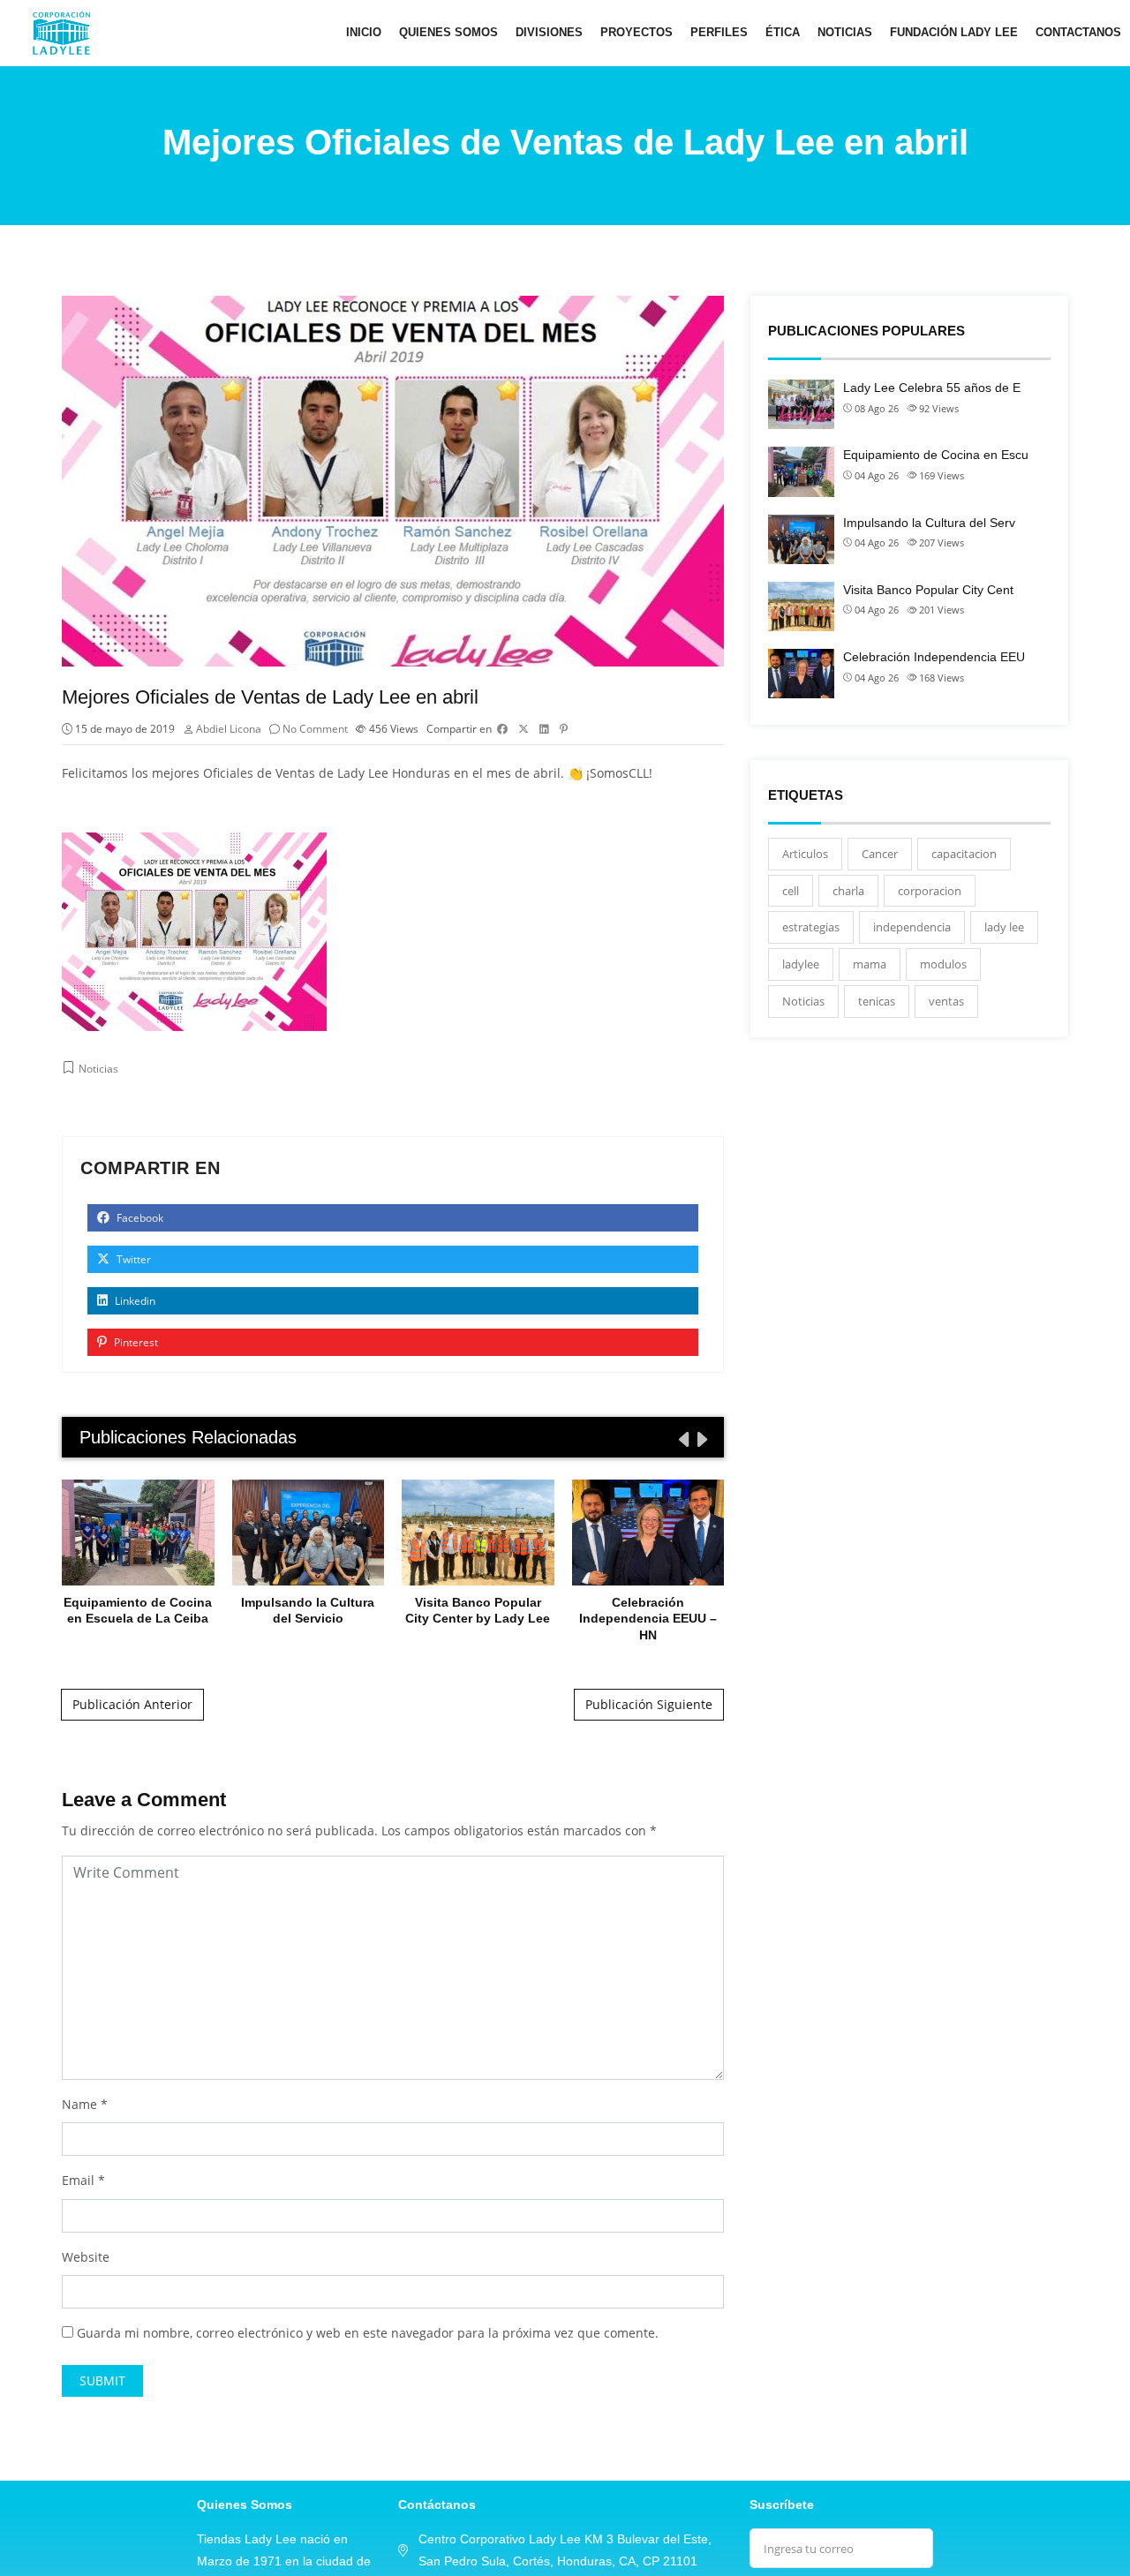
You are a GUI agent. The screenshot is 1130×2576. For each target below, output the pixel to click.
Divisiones (549, 32)
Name (79, 2104)
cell (791, 891)
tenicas (877, 1001)
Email (78, 2180)
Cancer (880, 854)
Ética (783, 32)
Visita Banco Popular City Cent (928, 590)
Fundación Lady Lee (954, 32)
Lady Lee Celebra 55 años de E (932, 388)
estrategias (811, 927)
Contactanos (1078, 32)
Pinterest (135, 1342)
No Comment (315, 729)
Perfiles (719, 32)
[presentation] (682, 1439)
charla (848, 891)
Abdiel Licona (229, 729)
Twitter (132, 1259)
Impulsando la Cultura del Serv (929, 523)
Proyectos (637, 32)
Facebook (139, 1218)
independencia (912, 927)
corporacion (930, 891)
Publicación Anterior (132, 1704)
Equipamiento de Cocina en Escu (936, 455)
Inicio (364, 32)
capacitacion (964, 854)
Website (86, 2257)
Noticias (845, 32)
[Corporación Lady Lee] (61, 33)
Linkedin (134, 1301)
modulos (943, 964)
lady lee (1004, 927)
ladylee (801, 964)
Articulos (805, 854)
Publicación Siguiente (649, 1704)
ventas (946, 1001)
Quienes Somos (448, 32)
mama (870, 964)
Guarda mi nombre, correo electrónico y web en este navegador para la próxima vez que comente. (368, 2333)
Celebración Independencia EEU (934, 657)
